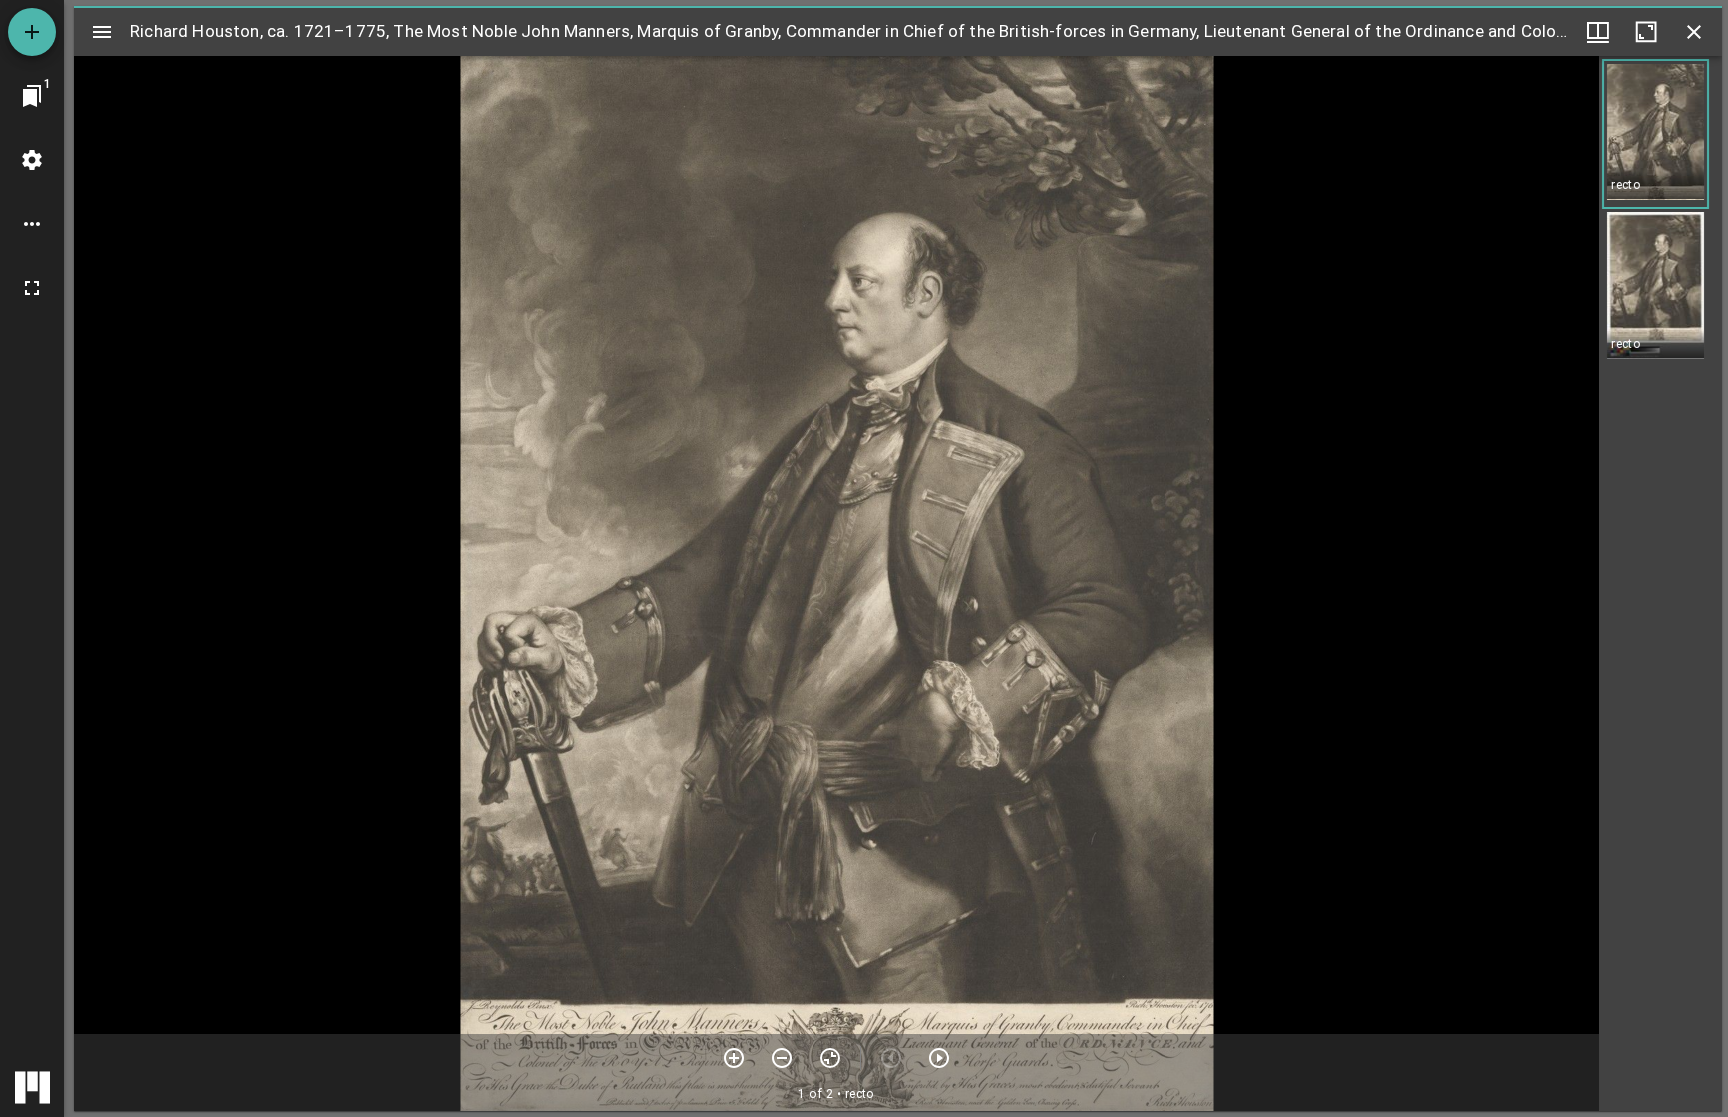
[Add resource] (32, 32)
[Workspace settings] (32, 160)
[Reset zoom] (830, 1058)
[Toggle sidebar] (102, 32)
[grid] (1660, 583)
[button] (1655, 134)
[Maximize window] (1646, 32)
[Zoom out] (782, 1058)
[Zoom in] (734, 1058)
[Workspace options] (32, 224)
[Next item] (939, 1058)
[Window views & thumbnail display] (1598, 32)
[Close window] (1694, 32)
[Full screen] (32, 288)
